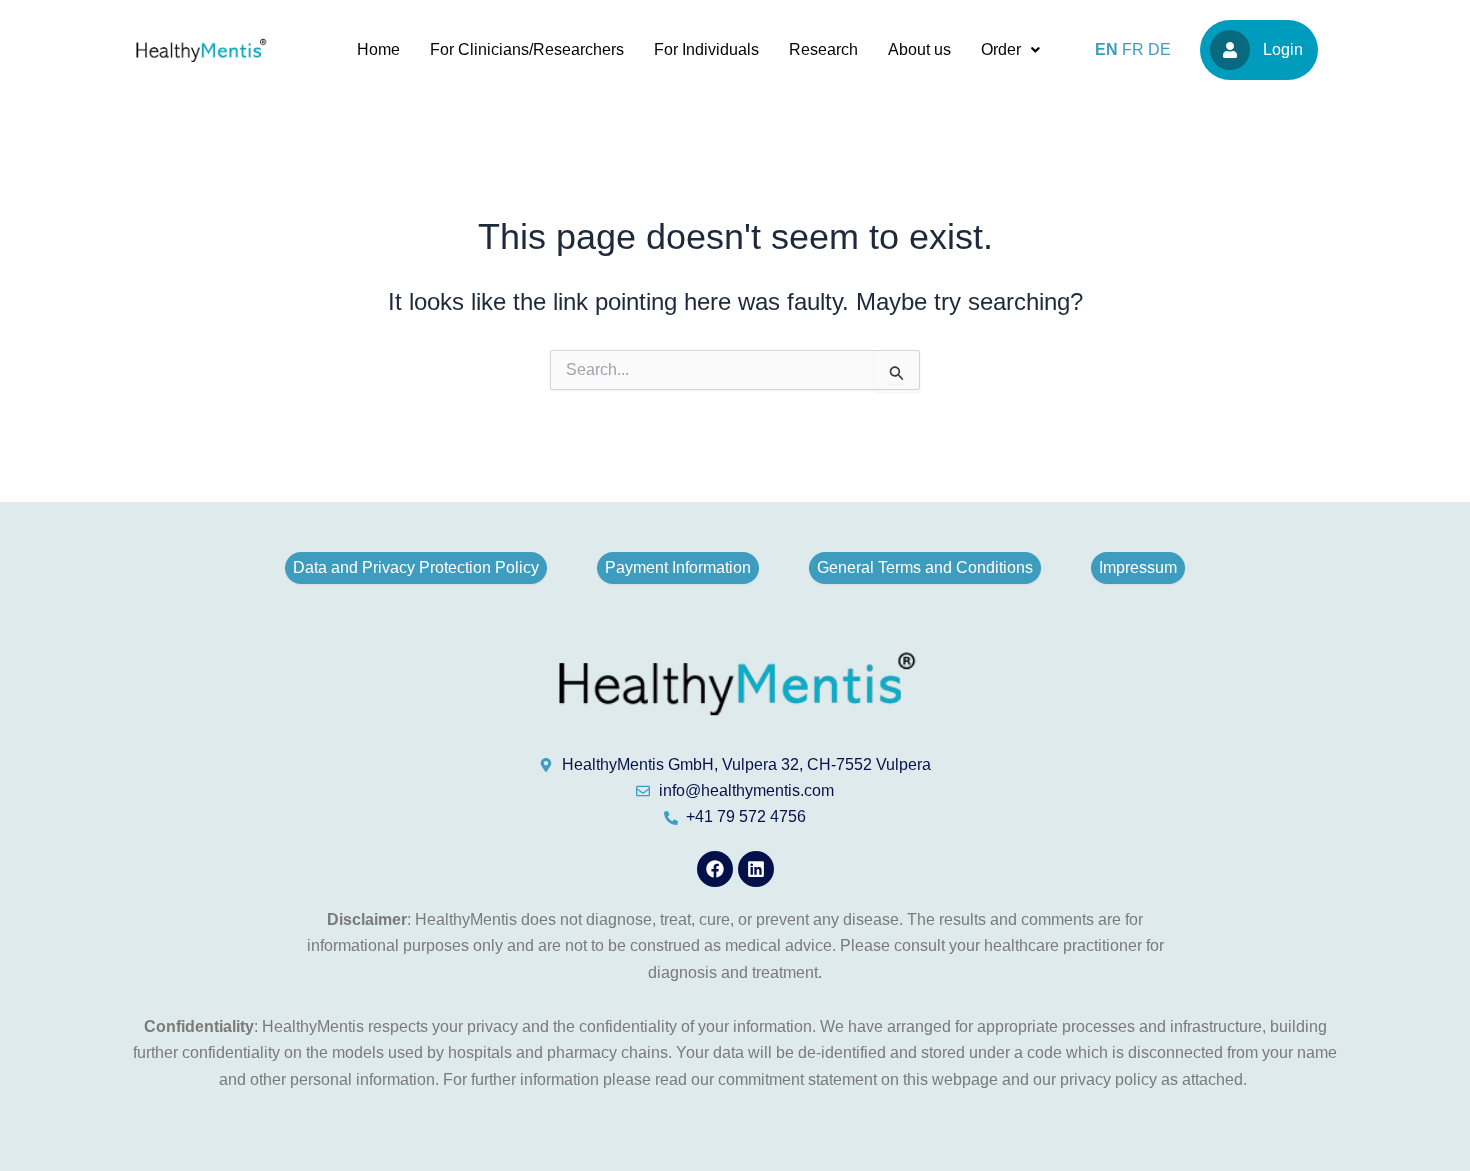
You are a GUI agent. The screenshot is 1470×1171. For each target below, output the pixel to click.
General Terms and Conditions (925, 567)
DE (1159, 49)
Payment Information (678, 567)
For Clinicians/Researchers (527, 49)
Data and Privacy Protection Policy (416, 567)
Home (378, 49)
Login (1283, 49)
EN (1106, 49)
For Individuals (706, 49)
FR (1133, 49)
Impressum (1138, 567)
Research (823, 49)
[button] (1010, 50)
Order (1001, 49)
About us (919, 49)
